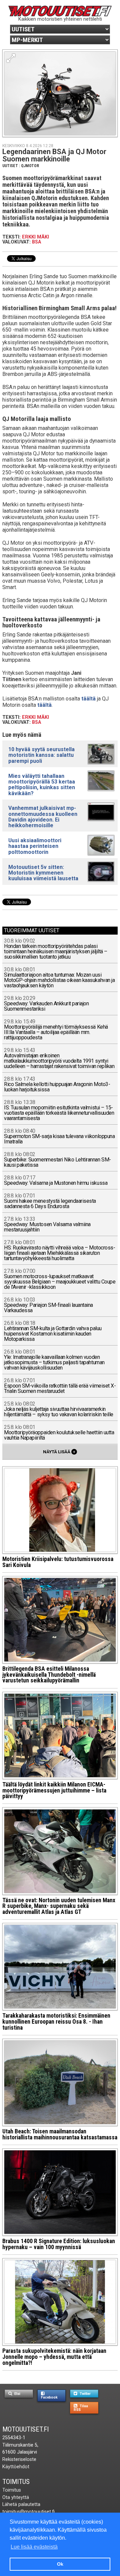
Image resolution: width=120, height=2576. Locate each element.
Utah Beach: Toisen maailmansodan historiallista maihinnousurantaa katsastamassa (60, 2134)
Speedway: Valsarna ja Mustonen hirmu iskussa (56, 1181)
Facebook (49, 2397)
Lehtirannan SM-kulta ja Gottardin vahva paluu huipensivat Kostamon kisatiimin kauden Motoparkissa (53, 1331)
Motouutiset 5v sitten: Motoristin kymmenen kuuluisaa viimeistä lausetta (43, 873)
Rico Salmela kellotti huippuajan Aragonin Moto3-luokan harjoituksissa (57, 1085)
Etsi (17, 2394)
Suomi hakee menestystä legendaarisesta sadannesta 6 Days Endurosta (50, 1201)
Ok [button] (60, 2564)
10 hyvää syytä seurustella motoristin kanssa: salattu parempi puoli (41, 755)
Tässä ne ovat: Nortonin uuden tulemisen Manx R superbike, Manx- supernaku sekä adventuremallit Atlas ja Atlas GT (59, 1906)
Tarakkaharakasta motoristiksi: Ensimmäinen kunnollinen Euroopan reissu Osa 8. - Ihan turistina (56, 2021)
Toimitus (16, 2482)
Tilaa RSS (81, 2408)
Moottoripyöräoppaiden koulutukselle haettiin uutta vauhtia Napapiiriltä (59, 1433)
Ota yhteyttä (16, 2497)
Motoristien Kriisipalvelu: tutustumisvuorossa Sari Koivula (58, 1562)
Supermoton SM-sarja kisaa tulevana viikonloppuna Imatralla (59, 1137)
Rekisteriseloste (19, 2459)
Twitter (85, 2394)
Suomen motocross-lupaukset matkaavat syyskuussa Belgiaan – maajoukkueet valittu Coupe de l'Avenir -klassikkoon (60, 1279)
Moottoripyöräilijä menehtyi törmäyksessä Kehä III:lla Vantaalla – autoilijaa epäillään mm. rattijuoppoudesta (56, 1030)
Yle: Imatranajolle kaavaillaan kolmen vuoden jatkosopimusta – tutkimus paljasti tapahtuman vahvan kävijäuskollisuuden (54, 1360)
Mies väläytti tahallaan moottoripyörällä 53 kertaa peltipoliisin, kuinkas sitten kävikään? (42, 785)
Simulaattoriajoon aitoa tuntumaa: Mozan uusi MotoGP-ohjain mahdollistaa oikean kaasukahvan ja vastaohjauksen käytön (59, 978)
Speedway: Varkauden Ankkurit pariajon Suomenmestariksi (46, 1004)
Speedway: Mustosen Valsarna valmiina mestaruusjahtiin (47, 1225)
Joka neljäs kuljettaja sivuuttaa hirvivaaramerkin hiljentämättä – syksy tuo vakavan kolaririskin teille (59, 1409)
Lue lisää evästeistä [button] (34, 2547)
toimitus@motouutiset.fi (28, 2512)
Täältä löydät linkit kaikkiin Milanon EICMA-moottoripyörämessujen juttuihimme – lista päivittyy (54, 1790)
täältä (88, 699)
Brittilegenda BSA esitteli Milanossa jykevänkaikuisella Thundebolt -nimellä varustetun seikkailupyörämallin (49, 1675)
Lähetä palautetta (21, 2504)
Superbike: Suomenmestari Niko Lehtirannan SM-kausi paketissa (57, 1160)
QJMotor (30, 166)
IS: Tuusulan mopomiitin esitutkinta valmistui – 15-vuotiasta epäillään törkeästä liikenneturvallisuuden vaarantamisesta (59, 1111)
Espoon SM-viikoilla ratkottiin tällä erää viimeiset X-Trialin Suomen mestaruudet (60, 1386)
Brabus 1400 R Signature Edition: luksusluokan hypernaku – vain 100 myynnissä (59, 2244)
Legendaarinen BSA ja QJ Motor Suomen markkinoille (54, 155)
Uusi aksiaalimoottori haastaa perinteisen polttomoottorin (35, 846)
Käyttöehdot (16, 2467)
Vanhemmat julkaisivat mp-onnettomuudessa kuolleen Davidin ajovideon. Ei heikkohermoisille (43, 817)
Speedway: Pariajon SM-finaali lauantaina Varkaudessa (48, 1305)
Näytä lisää (59, 1452)
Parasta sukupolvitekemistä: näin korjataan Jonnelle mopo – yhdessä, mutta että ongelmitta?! (54, 2357)
